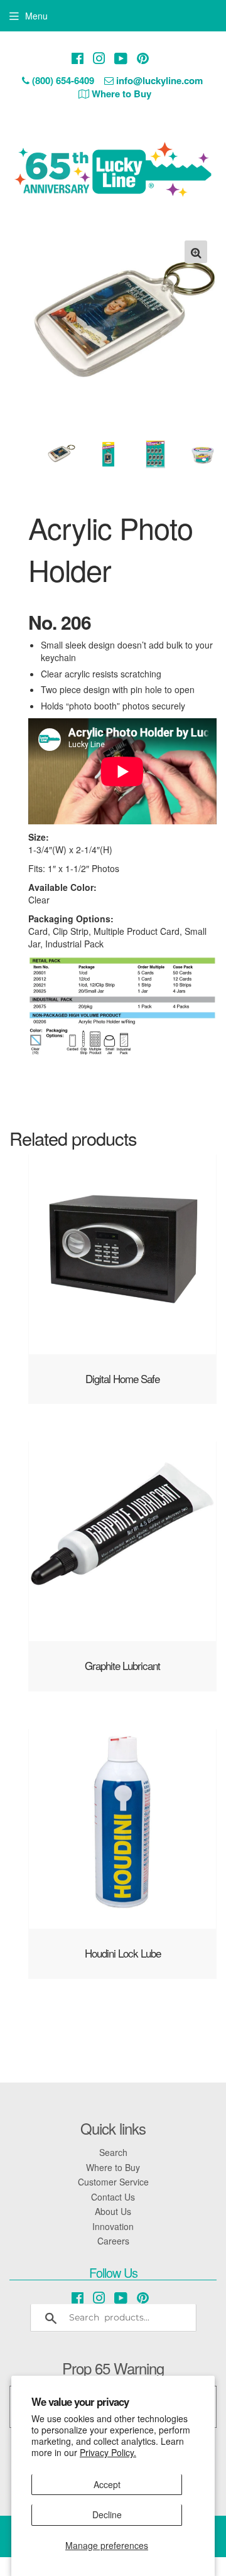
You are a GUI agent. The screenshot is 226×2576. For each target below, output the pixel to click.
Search (113, 2152)
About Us (113, 2211)
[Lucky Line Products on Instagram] (99, 58)
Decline (107, 2514)
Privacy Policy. (108, 2452)
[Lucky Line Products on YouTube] (121, 58)
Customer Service (113, 2182)
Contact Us (113, 2197)
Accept (107, 2484)
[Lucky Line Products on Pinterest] (143, 58)
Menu (36, 16)
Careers (113, 2241)
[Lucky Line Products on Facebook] (78, 58)
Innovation (113, 2226)
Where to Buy (113, 2167)
